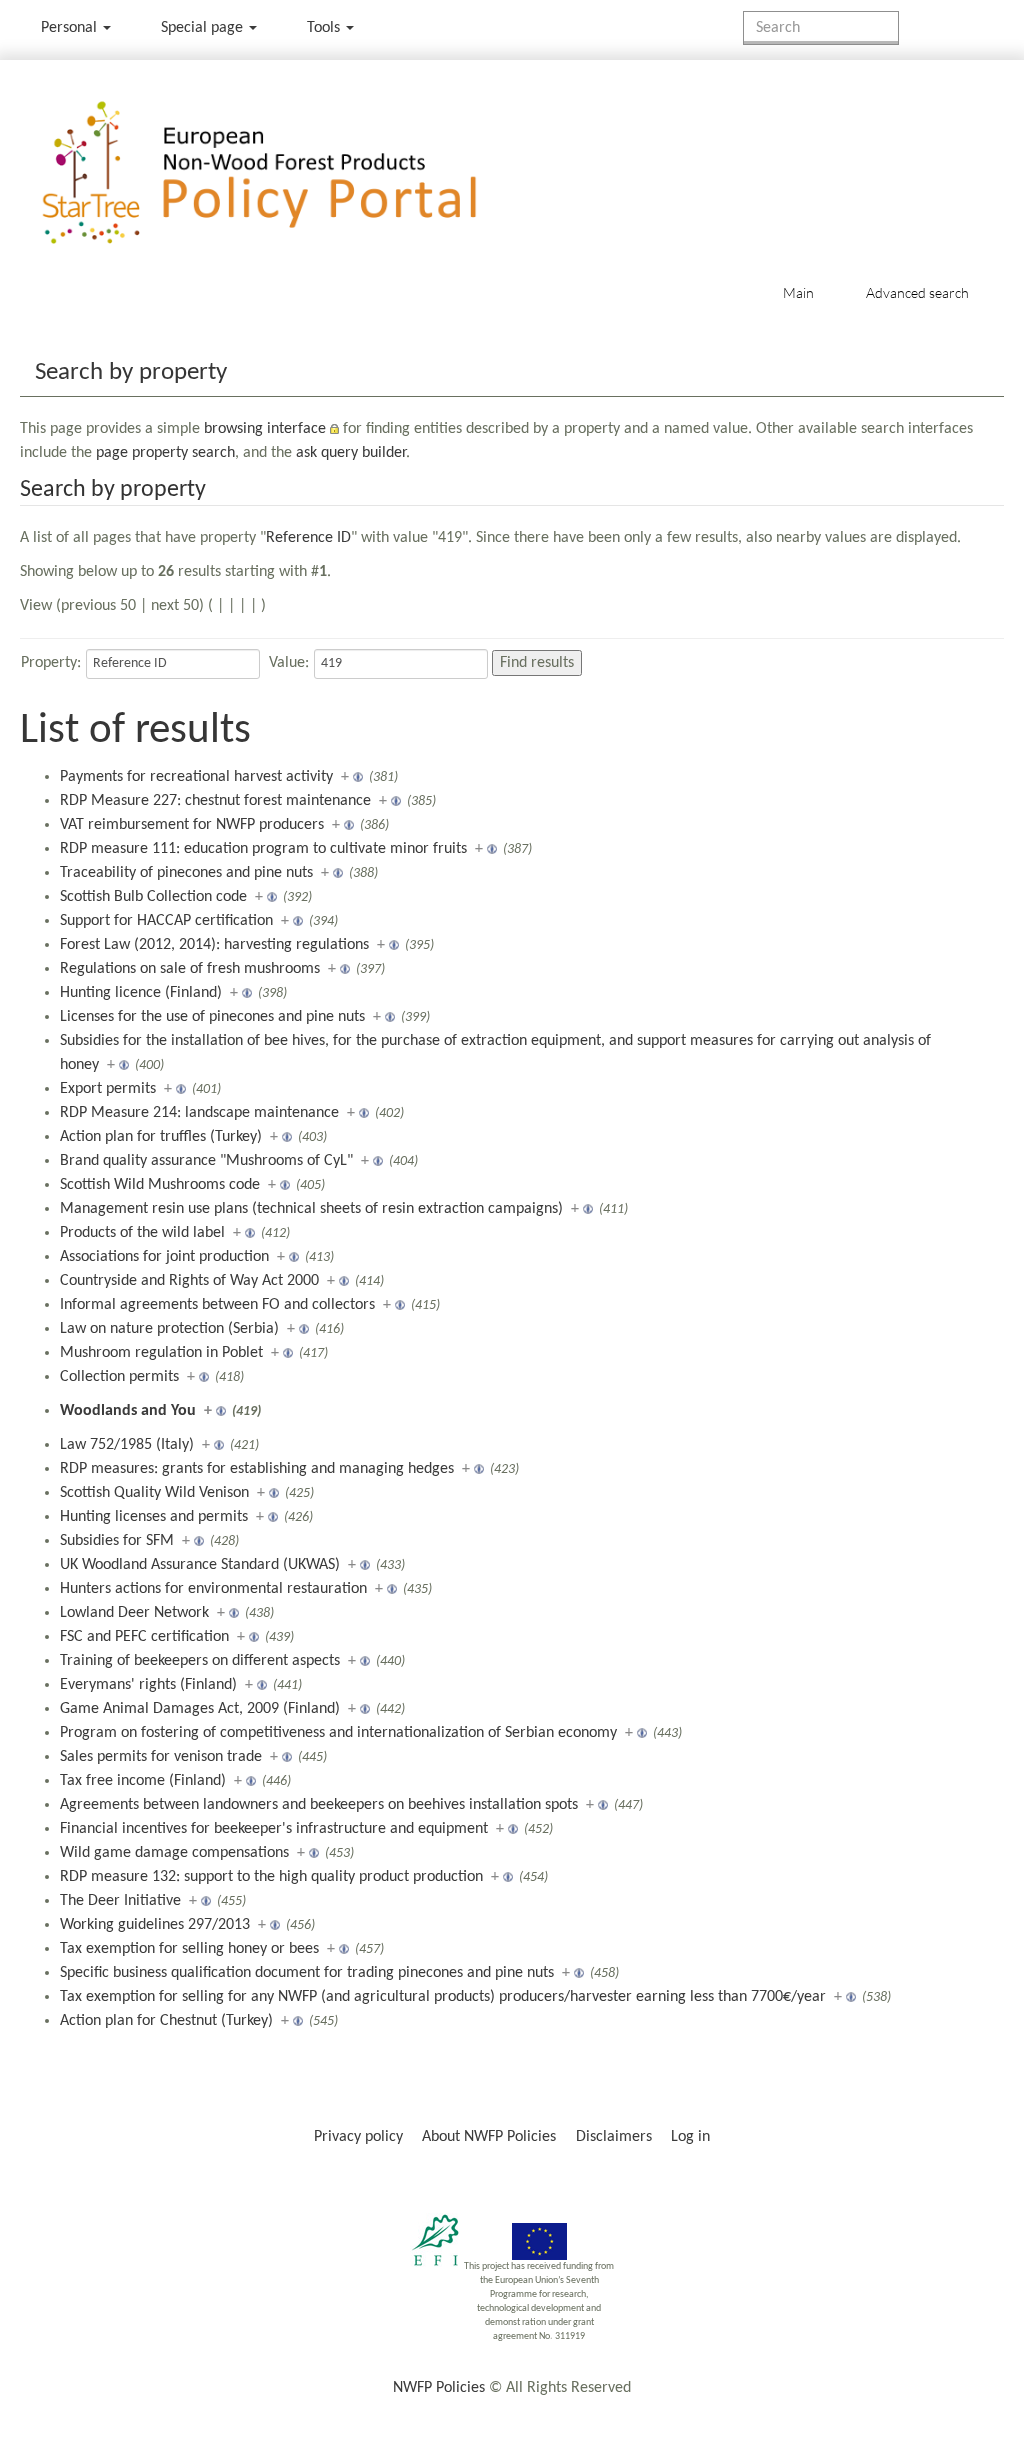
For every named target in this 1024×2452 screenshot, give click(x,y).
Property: (51, 663)
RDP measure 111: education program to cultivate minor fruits (263, 849)
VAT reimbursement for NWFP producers (192, 825)
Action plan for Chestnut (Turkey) (166, 2021)
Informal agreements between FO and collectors (217, 1305)
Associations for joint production (164, 1257)
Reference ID (308, 538)
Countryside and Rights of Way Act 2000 (189, 1281)
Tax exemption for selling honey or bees (189, 1949)
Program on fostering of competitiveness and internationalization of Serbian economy (338, 1733)
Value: (289, 663)
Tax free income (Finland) (143, 1781)
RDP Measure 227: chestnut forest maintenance (215, 801)
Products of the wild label (142, 1233)
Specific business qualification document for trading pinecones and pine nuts (307, 1973)
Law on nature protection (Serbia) (169, 1329)
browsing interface (265, 429)
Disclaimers (614, 2137)
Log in (690, 2137)
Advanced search (917, 292)
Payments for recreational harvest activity (196, 777)
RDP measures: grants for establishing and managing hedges (257, 1469)
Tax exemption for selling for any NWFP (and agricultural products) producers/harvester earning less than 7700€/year (443, 1997)
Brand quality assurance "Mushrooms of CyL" (206, 1161)
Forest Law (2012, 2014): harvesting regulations (214, 945)
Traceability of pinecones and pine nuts (186, 873)
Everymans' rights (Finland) (148, 1685)
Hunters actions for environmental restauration (213, 1589)
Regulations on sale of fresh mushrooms (190, 969)
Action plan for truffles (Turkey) (161, 1137)
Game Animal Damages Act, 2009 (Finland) (200, 1709)
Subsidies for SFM (117, 1541)
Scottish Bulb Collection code (153, 897)
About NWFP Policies (489, 2137)
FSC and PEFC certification (144, 1637)
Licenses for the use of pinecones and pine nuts (212, 1017)
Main (798, 292)
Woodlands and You (128, 1411)
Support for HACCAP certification (166, 921)
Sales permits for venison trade (161, 1757)
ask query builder (351, 453)
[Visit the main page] (288, 173)
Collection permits (119, 1377)
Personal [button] (71, 28)
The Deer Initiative (120, 1901)
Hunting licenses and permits (154, 1517)
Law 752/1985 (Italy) (127, 1445)
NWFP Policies (439, 2388)
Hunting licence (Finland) (141, 993)
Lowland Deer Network (134, 1613)
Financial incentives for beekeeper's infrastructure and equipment (274, 1829)
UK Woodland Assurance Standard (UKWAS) (200, 1565)
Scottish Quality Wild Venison (154, 1493)
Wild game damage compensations (174, 1853)
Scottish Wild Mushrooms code (160, 1185)
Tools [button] (325, 28)
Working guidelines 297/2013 (155, 1925)
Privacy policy (358, 2137)
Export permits (108, 1089)
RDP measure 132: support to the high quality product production (271, 1877)
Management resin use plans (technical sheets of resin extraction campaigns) (311, 1209)
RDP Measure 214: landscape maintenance (199, 1113)
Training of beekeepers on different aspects (200, 1661)
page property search (165, 453)
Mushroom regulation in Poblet (161, 1353)
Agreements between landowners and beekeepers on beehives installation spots (319, 1805)
